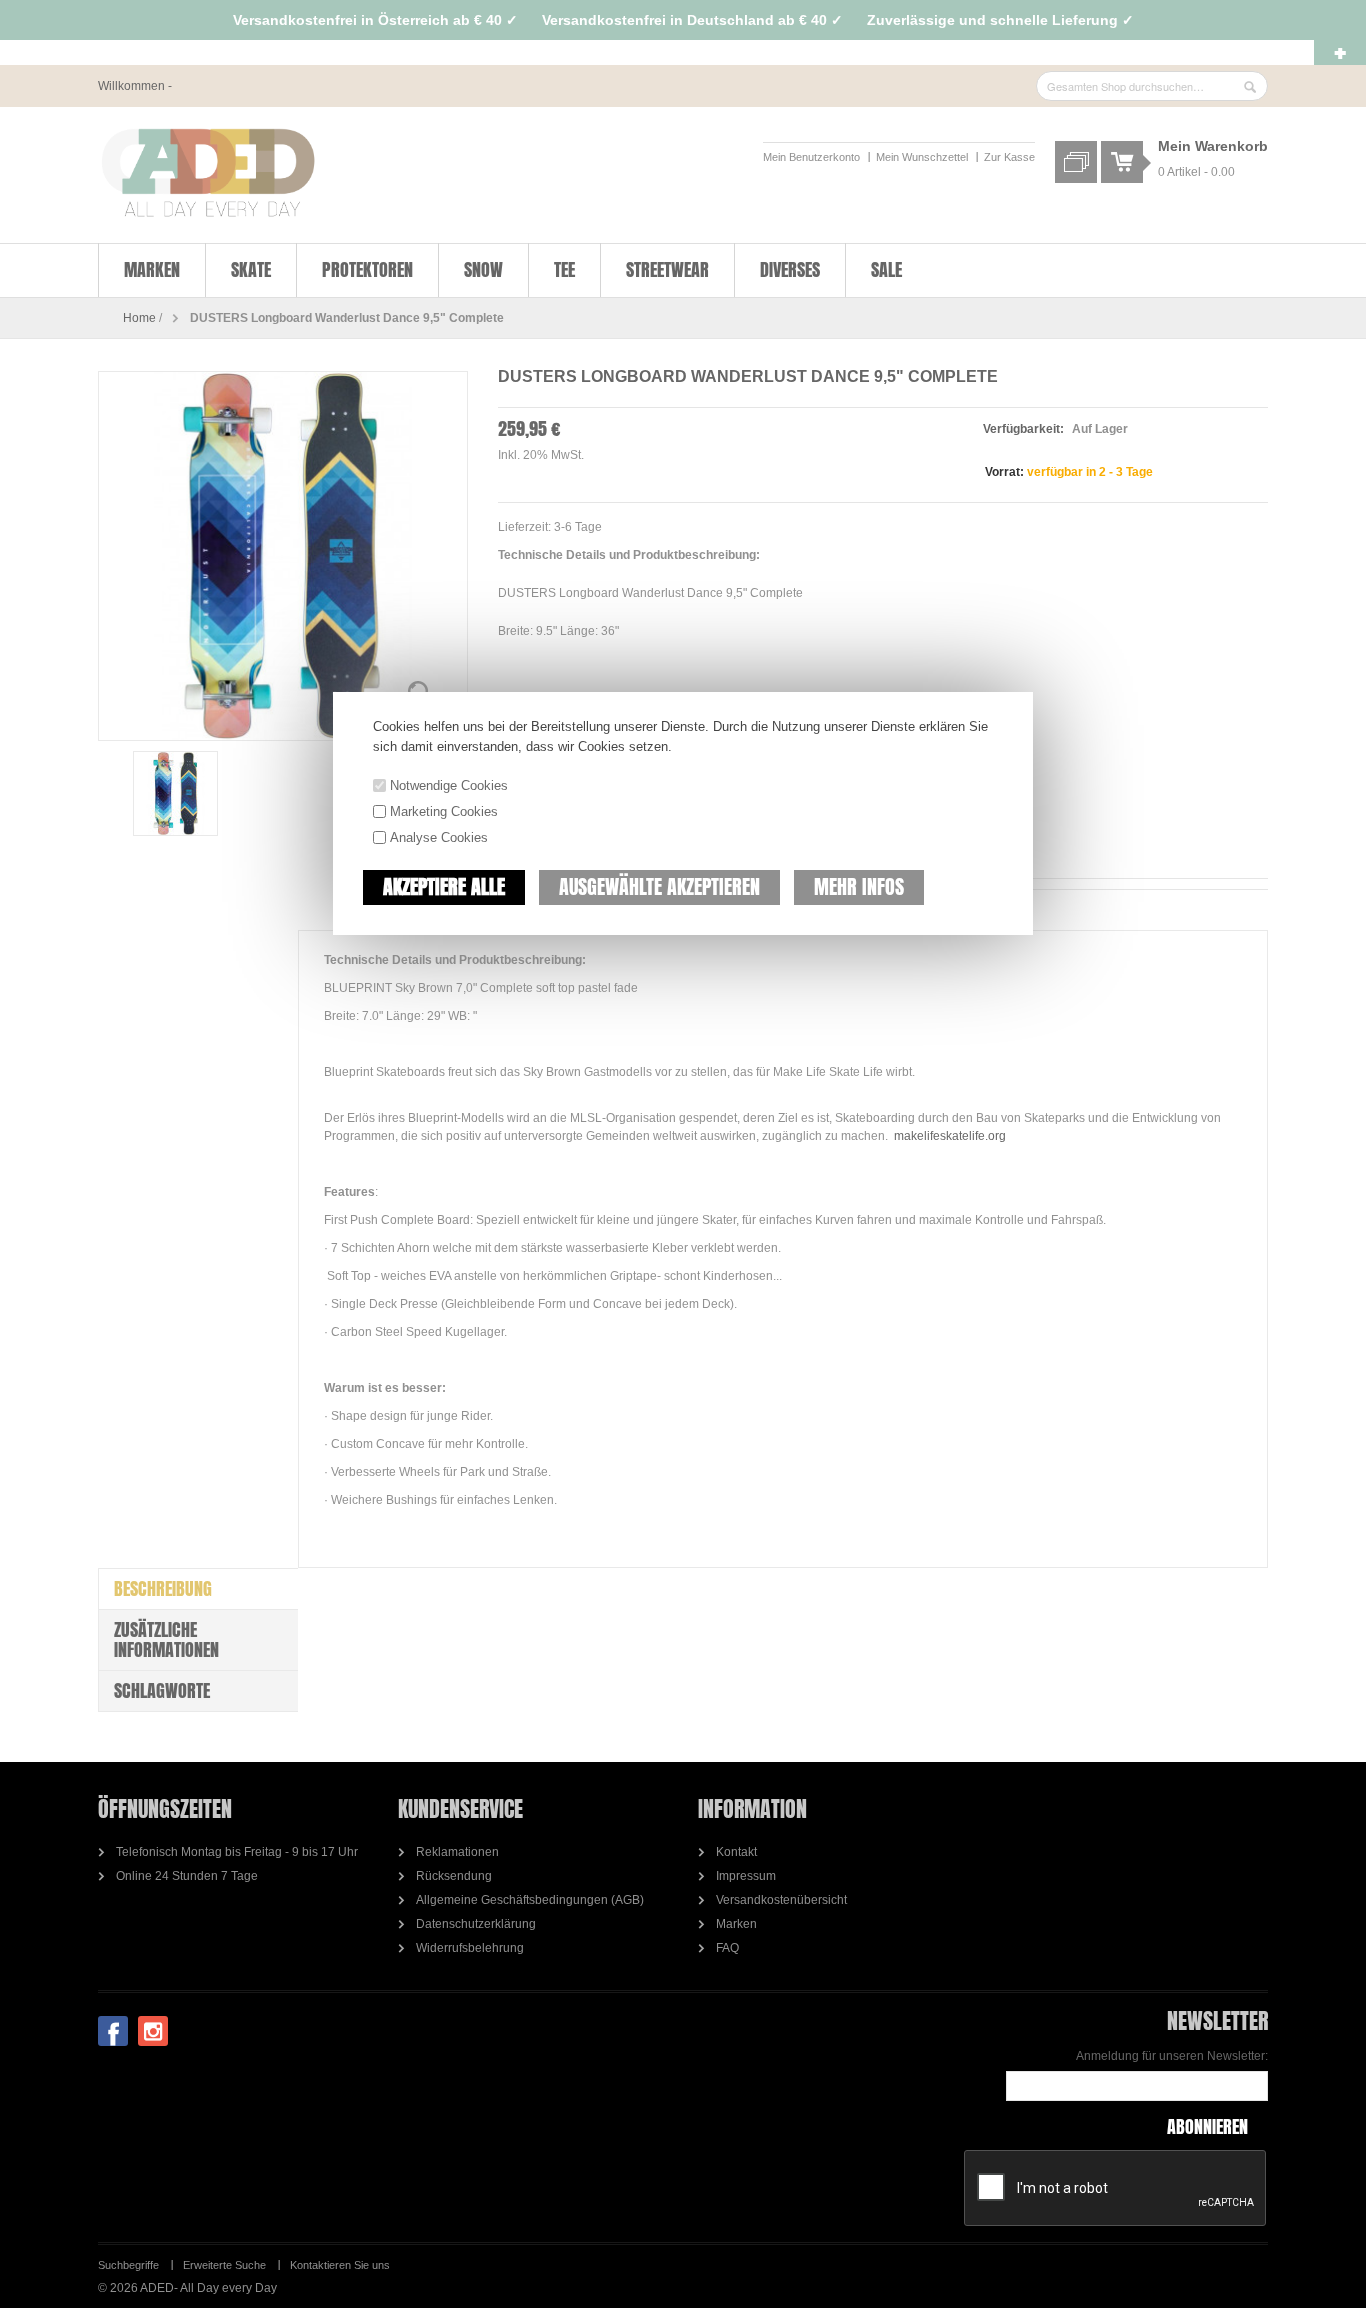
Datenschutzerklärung (476, 1924)
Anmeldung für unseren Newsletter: (1172, 2056)
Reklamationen (457, 1852)
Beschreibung (163, 1588)
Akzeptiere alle (444, 886)
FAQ (727, 1948)
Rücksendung (454, 1876)
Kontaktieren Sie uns (340, 2265)
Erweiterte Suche (224, 2265)
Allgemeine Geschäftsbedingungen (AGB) (530, 1900)
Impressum (746, 1876)
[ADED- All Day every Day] (208, 173)
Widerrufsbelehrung (470, 1948)
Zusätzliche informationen (166, 1639)
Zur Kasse (1009, 157)
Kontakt (736, 1852)
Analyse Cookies (439, 837)
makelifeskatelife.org (950, 1136)
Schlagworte (162, 1690)
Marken (736, 1924)
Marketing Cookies (444, 811)
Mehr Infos (859, 886)
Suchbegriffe (128, 2265)
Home (139, 318)
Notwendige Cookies (449, 785)
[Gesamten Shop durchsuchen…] (1250, 87)
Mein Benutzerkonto (811, 157)
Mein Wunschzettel (922, 157)
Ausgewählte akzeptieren (659, 886)
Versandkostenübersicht (781, 1900)
